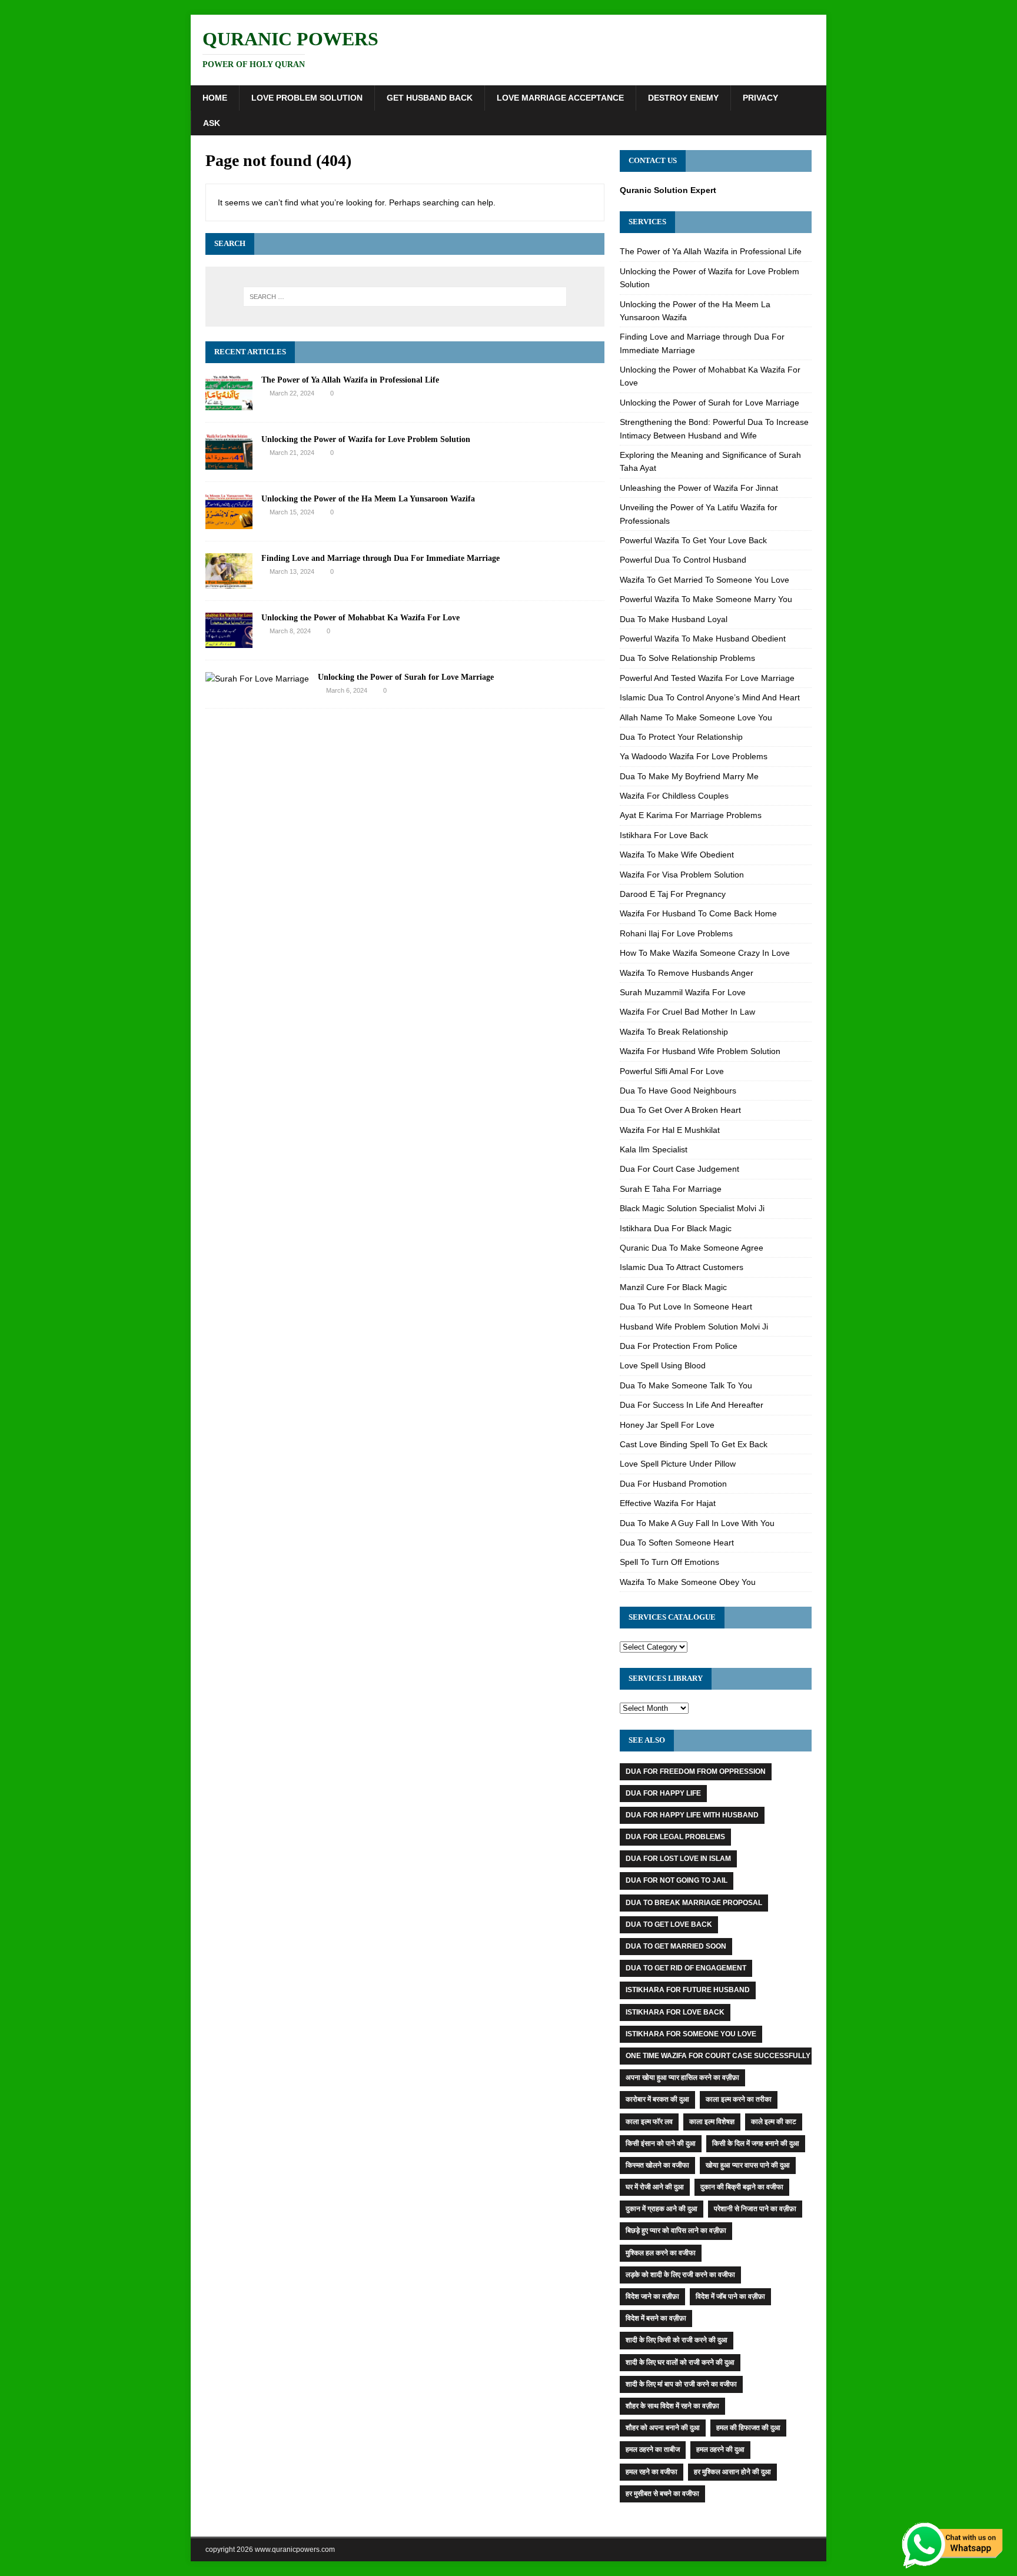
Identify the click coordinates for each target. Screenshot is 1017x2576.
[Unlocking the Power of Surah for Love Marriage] (257, 679)
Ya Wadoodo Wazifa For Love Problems (694, 756)
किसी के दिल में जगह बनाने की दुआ (756, 2143)
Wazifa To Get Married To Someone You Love (704, 580)
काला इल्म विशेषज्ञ (712, 2122)
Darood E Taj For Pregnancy (673, 894)
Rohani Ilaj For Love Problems (676, 933)
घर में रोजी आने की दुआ (655, 2187)
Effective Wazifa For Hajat (668, 1503)
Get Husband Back (430, 98)
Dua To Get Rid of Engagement (686, 1968)
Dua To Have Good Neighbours (678, 1091)
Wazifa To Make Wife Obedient (677, 855)
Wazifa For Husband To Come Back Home (698, 913)
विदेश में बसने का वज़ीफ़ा (656, 2318)
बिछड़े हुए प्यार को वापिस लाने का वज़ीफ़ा (676, 2231)
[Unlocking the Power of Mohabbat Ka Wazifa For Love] (229, 641)
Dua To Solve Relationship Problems (687, 658)
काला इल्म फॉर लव (649, 2122)
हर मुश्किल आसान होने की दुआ (732, 2472)
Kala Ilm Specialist (654, 1149)
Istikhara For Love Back (664, 835)
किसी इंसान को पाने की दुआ (661, 2143)
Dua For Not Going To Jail (677, 1880)
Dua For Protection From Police (679, 1346)
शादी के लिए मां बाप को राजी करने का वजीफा (681, 2384)
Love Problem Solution (307, 98)
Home (215, 98)
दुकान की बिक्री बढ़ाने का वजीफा (742, 2187)
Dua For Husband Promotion (673, 1484)
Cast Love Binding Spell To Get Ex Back (694, 1444)
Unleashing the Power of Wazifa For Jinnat (699, 488)
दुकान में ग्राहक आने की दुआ (662, 2209)
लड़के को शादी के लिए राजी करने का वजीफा (680, 2275)
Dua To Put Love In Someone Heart (686, 1307)
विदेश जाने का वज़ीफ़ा (652, 2296)
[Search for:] (405, 297)
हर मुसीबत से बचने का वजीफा (662, 2494)
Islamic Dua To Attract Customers (682, 1267)
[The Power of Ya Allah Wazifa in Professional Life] (229, 403)
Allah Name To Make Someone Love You (696, 717)
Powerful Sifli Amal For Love (672, 1071)
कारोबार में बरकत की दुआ (657, 2099)
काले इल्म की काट (774, 2122)
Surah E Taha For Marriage (671, 1189)
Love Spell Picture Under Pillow (678, 1464)
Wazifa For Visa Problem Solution (682, 875)
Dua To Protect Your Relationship (681, 737)
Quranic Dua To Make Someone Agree (692, 1248)
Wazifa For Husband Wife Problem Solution (700, 1051)
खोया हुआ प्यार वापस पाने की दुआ (748, 2165)
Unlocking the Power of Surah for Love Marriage (406, 677)
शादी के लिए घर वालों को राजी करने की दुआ (680, 2362)
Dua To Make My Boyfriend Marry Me (689, 776)
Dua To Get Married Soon (676, 1946)
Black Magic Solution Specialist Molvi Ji (692, 1208)
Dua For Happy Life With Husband (692, 1815)
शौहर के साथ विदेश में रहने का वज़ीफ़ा (672, 2406)
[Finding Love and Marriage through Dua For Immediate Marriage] (229, 582)
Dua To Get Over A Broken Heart (680, 1110)
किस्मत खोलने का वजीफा (657, 2165)
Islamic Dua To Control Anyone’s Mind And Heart (710, 697)
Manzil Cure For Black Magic (673, 1287)
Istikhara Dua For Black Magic (676, 1228)
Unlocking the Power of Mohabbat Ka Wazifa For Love (360, 618)
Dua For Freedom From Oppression (696, 1771)
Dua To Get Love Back (669, 1924)
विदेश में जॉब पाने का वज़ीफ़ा (730, 2296)
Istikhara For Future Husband (688, 1990)
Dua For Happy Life (663, 1793)
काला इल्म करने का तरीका (739, 2099)
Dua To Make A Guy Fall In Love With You (697, 1523)
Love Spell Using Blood (663, 1365)
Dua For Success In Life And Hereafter (692, 1405)
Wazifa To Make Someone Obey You (688, 1582)
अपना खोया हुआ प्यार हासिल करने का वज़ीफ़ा (682, 2078)
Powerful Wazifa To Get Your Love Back (693, 540)
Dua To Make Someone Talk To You (686, 1385)
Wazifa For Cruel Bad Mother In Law (687, 1012)
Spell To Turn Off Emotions (669, 1562)
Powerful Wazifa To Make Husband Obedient (703, 639)
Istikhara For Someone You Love (691, 2034)
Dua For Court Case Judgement (679, 1169)
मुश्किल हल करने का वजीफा (661, 2253)
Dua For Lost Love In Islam (678, 1859)
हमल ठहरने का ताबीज (653, 2449)
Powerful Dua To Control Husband (683, 560)
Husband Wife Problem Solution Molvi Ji (694, 1327)
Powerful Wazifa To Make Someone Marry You (706, 599)
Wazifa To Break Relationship (674, 1032)
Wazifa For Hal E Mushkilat (670, 1130)
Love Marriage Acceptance (560, 98)
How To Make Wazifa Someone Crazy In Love (705, 953)
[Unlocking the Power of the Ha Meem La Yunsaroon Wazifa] (229, 522)
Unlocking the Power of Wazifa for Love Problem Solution (366, 439)
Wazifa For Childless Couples (674, 796)
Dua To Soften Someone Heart (677, 1543)
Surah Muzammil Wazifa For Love (683, 992)
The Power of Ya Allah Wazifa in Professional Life (350, 380)
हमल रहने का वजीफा (652, 2472)
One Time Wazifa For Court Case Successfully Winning (734, 2056)
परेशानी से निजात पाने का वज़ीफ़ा (755, 2209)
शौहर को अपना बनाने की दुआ (663, 2428)
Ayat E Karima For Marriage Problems (691, 815)
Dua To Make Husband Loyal (674, 619)
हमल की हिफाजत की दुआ (748, 2428)
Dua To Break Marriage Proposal (694, 1903)
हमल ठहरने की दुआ (720, 2449)
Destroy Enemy (683, 98)
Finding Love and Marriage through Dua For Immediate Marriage (380, 558)
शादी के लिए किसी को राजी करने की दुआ (677, 2340)
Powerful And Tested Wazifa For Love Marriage (707, 678)
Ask (212, 123)
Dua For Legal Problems (675, 1837)
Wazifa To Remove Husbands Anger (687, 973)
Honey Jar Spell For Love (667, 1425)
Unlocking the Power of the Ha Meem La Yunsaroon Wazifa (368, 499)
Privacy (760, 98)
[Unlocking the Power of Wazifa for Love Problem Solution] (229, 463)
